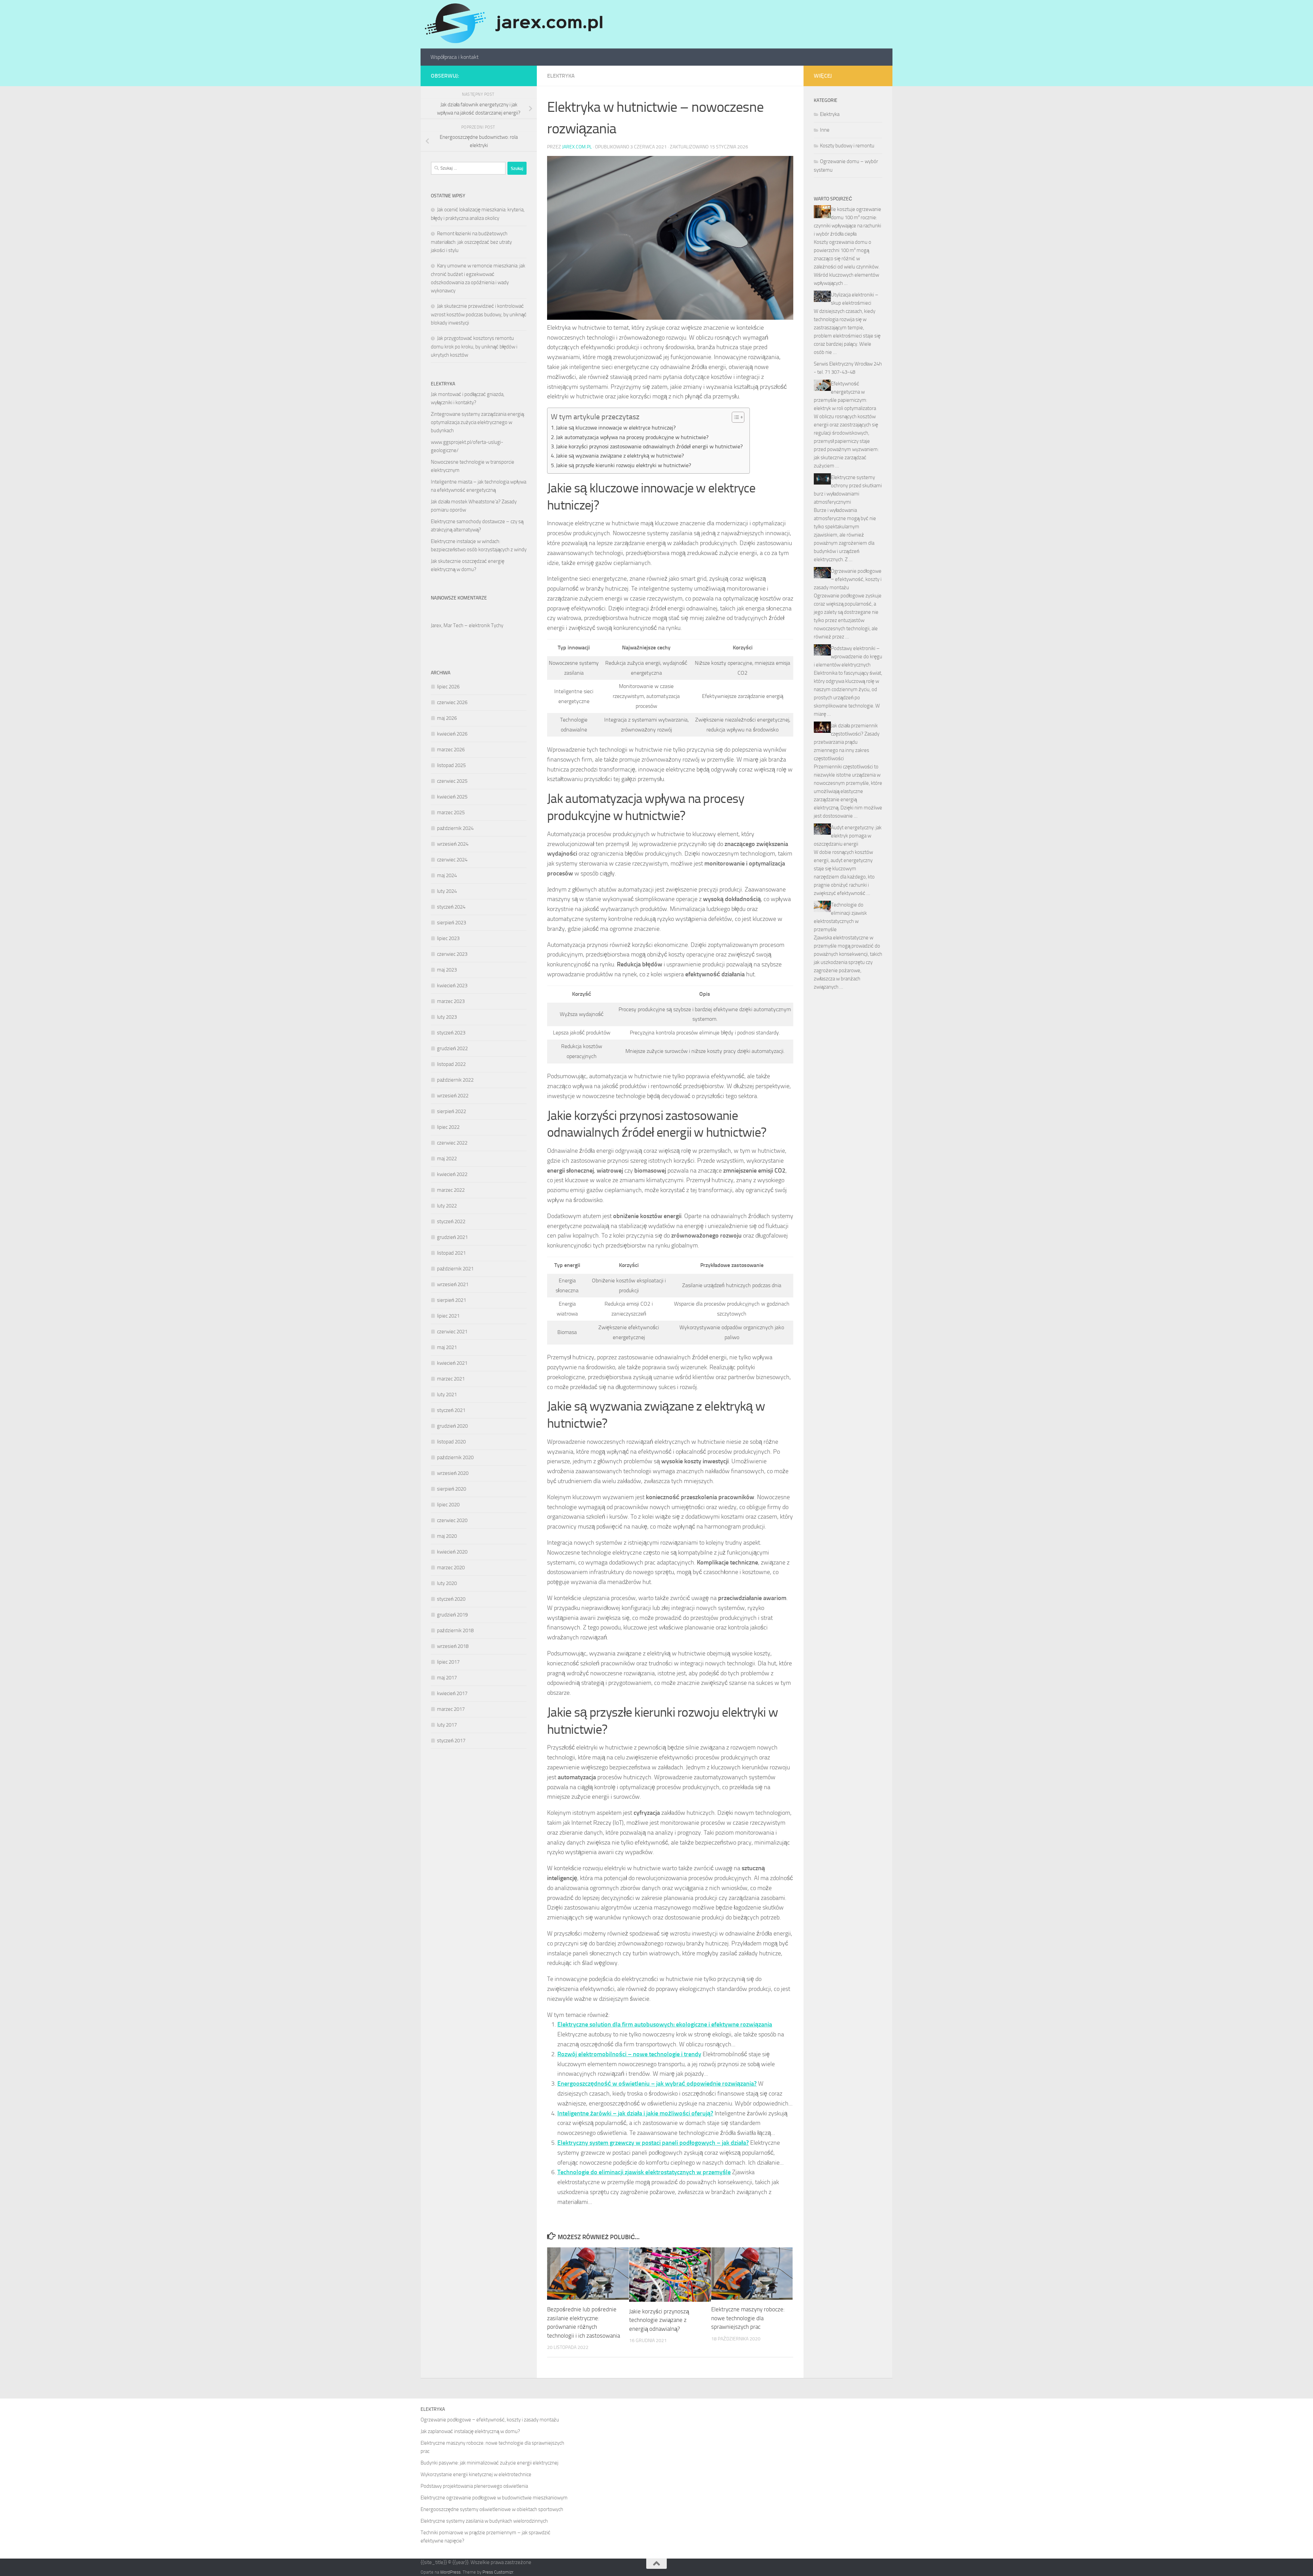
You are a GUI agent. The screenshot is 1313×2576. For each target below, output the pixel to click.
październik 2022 (455, 1080)
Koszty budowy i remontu (847, 146)
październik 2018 (455, 1630)
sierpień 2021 (452, 1300)
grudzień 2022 (452, 1048)
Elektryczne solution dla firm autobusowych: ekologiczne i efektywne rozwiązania (665, 2024)
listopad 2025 (451, 765)
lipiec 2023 (448, 938)
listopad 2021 (451, 1253)
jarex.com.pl (577, 147)
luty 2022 (447, 1206)
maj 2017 (447, 1678)
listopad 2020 (451, 1442)
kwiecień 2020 (452, 1552)
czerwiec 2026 (452, 702)
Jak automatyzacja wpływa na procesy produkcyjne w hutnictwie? (632, 437)
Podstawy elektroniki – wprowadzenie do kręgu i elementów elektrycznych (848, 657)
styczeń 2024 (451, 907)
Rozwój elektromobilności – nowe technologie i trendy (629, 2054)
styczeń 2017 (451, 1741)
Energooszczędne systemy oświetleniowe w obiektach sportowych (492, 2509)
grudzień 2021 (452, 1237)
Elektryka (561, 76)
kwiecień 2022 (452, 1174)
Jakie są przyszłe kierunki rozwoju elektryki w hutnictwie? (624, 465)
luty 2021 (447, 1395)
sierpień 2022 (452, 1111)
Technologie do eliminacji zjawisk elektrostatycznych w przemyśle (644, 2172)
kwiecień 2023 (452, 986)
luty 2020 (447, 1583)
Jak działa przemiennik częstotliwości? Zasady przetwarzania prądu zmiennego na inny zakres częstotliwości (847, 742)
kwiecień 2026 (452, 734)
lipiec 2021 (448, 1316)
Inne (825, 130)
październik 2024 (455, 828)
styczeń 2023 (451, 1033)
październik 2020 (455, 1457)
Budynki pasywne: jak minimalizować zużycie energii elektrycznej (489, 2463)
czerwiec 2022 (452, 1143)
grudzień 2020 (452, 1426)
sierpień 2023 (452, 923)
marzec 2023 (451, 1001)
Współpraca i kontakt (455, 57)
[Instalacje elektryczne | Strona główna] (513, 24)
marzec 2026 (451, 750)
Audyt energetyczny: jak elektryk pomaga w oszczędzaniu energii (848, 836)
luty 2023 (447, 1017)
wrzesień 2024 (453, 844)
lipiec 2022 (448, 1127)
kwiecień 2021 (452, 1363)
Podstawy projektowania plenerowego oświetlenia (474, 2486)
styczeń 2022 (451, 1221)
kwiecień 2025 (452, 797)
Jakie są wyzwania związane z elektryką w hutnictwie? (620, 456)
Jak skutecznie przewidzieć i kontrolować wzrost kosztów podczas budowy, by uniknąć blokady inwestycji (479, 314)
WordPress (450, 2572)
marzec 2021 (451, 1379)
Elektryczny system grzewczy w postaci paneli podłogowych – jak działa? (653, 2143)
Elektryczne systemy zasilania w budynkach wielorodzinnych (484, 2521)
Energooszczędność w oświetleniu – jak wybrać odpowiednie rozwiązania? (657, 2084)
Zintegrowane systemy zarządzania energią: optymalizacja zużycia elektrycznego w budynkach (478, 422)
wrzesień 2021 (453, 1284)
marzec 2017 (451, 1709)
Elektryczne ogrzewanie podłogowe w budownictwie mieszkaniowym (494, 2498)
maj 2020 (447, 1536)
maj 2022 (447, 1159)
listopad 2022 (451, 1064)
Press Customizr (498, 2572)
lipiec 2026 (448, 687)
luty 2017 (447, 1725)
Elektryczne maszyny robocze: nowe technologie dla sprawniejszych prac (748, 2318)
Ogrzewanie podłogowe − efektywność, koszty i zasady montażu (848, 579)
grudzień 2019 (452, 1615)
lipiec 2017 (448, 1662)
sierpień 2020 (452, 1489)
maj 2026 (447, 718)
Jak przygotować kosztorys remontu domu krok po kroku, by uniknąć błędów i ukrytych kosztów (474, 347)
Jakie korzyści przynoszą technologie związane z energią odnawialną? (659, 2320)
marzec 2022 (451, 1190)
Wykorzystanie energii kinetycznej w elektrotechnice (476, 2474)
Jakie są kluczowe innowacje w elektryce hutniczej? (616, 428)
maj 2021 (447, 1347)
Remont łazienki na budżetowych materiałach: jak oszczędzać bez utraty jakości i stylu (471, 242)
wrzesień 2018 (453, 1646)
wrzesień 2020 (453, 1473)
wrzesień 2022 (453, 1096)
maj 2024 (447, 875)
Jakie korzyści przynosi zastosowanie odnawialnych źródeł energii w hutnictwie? (649, 446)
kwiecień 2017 (452, 1693)
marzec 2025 (451, 813)
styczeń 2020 (451, 1599)
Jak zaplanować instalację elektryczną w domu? (470, 2431)
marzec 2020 (451, 1568)
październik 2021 (455, 1269)
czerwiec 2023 (452, 954)
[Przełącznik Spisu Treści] (735, 417)
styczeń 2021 (451, 1410)
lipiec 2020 (448, 1505)
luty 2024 (447, 891)
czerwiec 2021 (452, 1332)
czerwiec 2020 (452, 1520)
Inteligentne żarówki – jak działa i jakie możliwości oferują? (635, 2113)
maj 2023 (447, 970)
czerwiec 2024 (452, 860)
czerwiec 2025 (452, 781)
